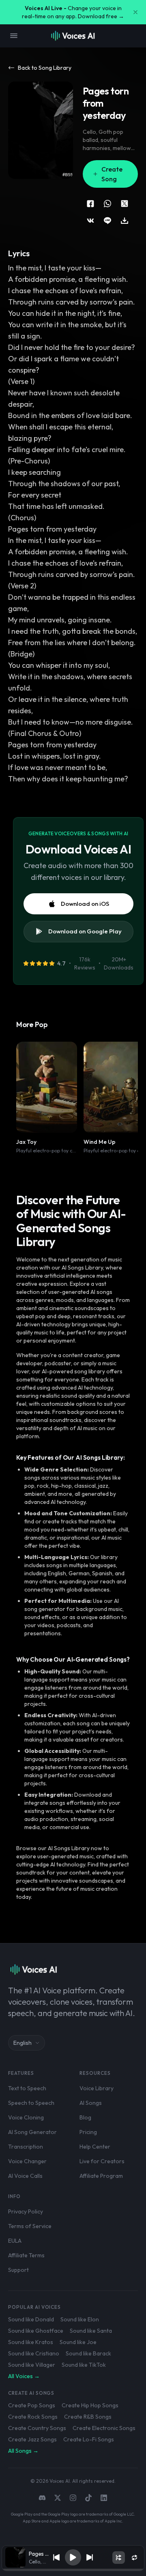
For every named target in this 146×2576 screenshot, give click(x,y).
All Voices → (24, 2376)
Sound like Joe (78, 2342)
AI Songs (91, 2103)
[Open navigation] (14, 36)
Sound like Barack (88, 2353)
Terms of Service (30, 2226)
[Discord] (42, 2498)
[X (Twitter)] (58, 2498)
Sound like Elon (80, 2319)
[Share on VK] (90, 221)
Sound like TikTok (84, 2365)
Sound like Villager (32, 2365)
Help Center (95, 2147)
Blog (85, 2117)
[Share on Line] (107, 221)
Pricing (88, 2132)
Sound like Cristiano (34, 2353)
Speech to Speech (31, 2103)
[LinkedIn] (104, 2498)
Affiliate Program (101, 2176)
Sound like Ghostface (36, 2331)
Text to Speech (27, 2088)
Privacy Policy (26, 2211)
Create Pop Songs (32, 2405)
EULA (15, 2241)
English (23, 2043)
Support (18, 2270)
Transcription (26, 2147)
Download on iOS (85, 904)
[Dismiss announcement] (135, 12)
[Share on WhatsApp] (107, 204)
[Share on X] (125, 204)
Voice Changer (27, 2161)
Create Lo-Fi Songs (89, 2439)
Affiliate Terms (26, 2255)
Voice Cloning (26, 2117)
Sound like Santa (91, 2331)
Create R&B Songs (88, 2417)
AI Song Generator (32, 2132)
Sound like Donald (31, 2319)
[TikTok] (88, 2498)
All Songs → (23, 2451)
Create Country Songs (37, 2428)
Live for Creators (102, 2161)
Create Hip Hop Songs (90, 2405)
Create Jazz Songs (32, 2439)
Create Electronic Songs (104, 2428)
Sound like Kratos (31, 2342)
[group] (73, 2570)
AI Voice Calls (25, 2176)
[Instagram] (73, 2498)
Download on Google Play (85, 931)
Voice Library (97, 2088)
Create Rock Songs (33, 2417)
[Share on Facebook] (90, 204)
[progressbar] (73, 2570)
